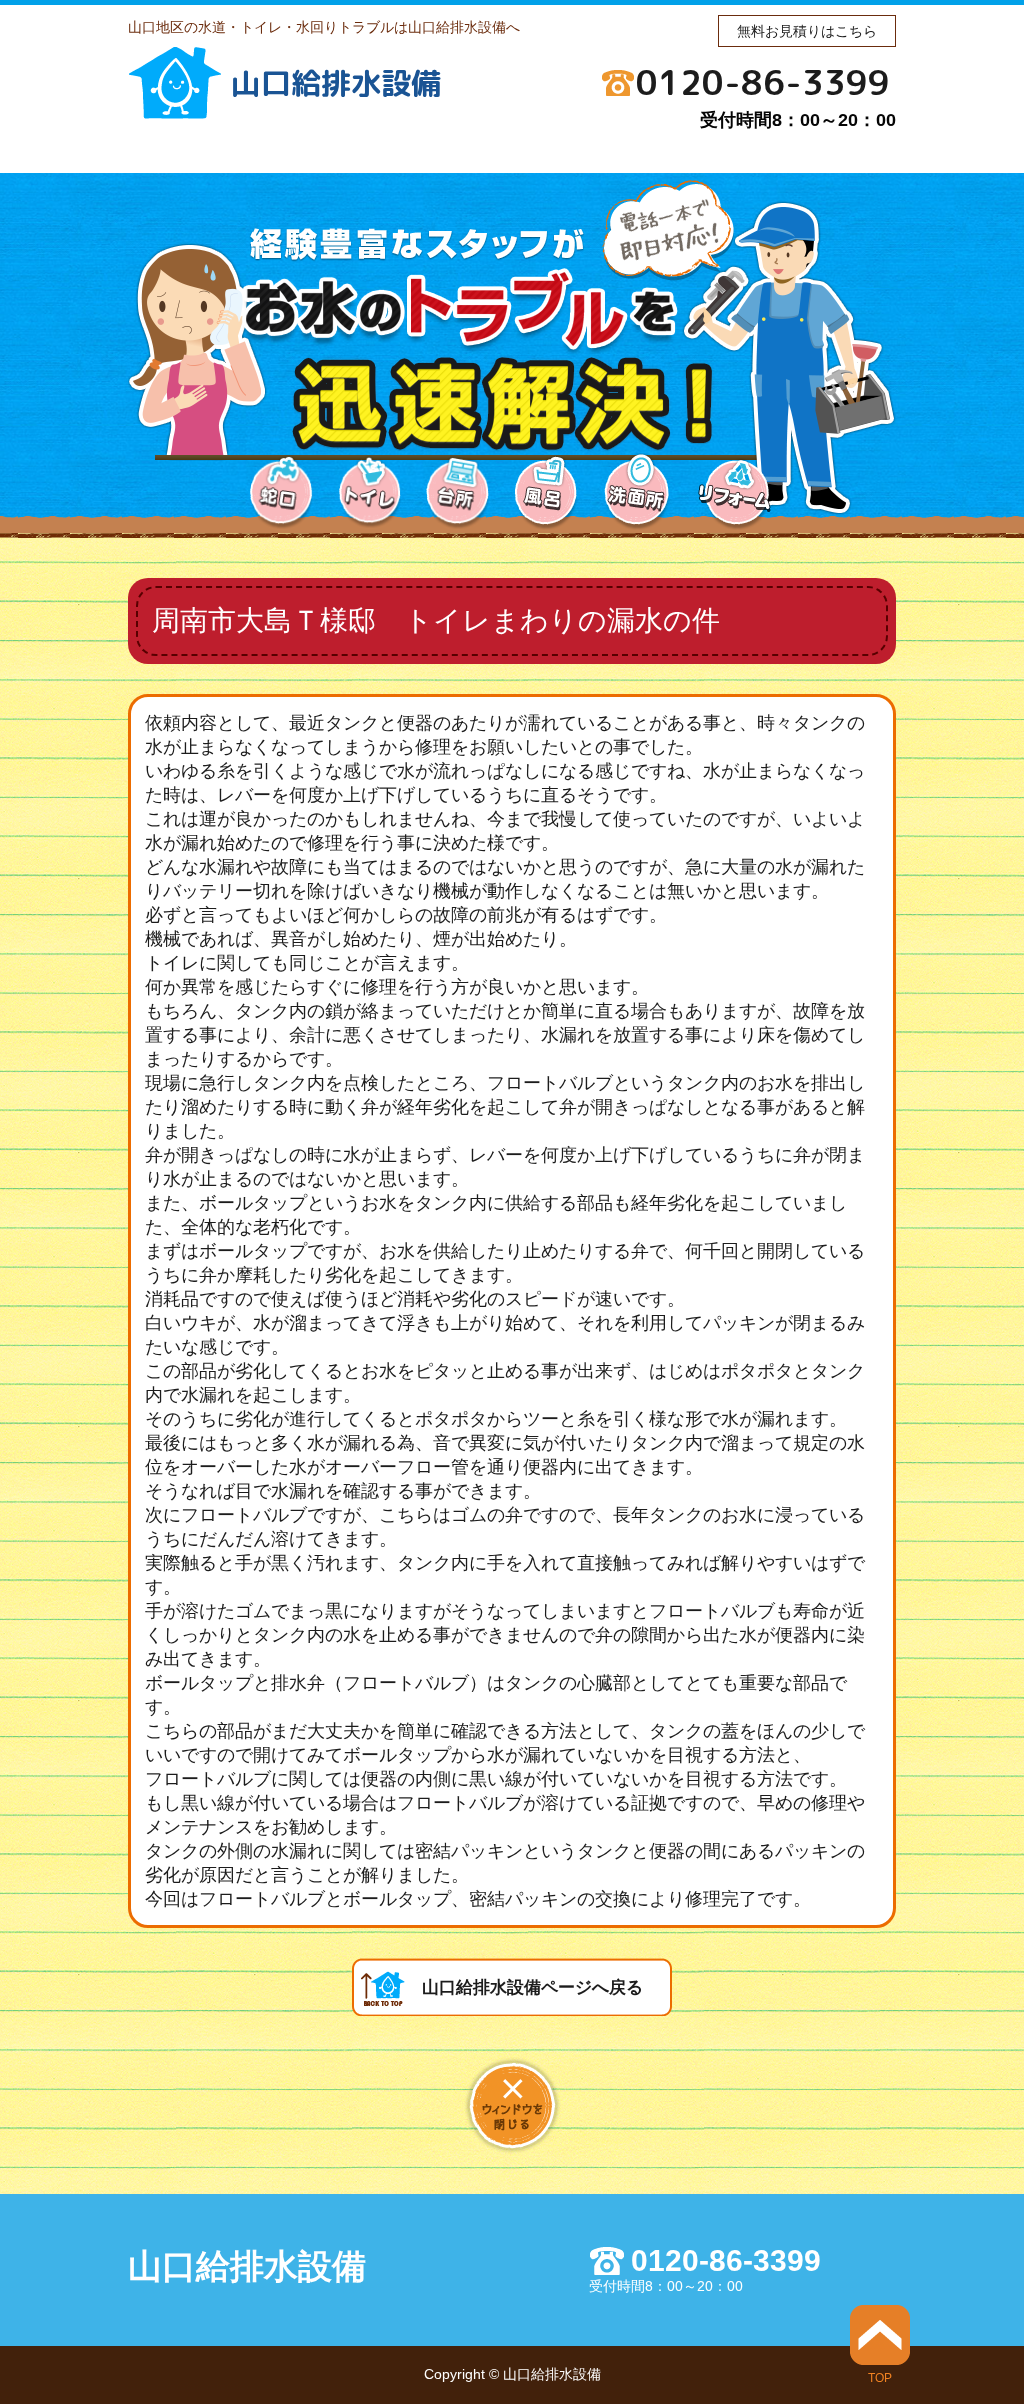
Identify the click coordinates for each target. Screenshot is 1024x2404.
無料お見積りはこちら (807, 31)
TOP (880, 2377)
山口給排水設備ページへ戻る (532, 1987)
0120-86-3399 (763, 82)
